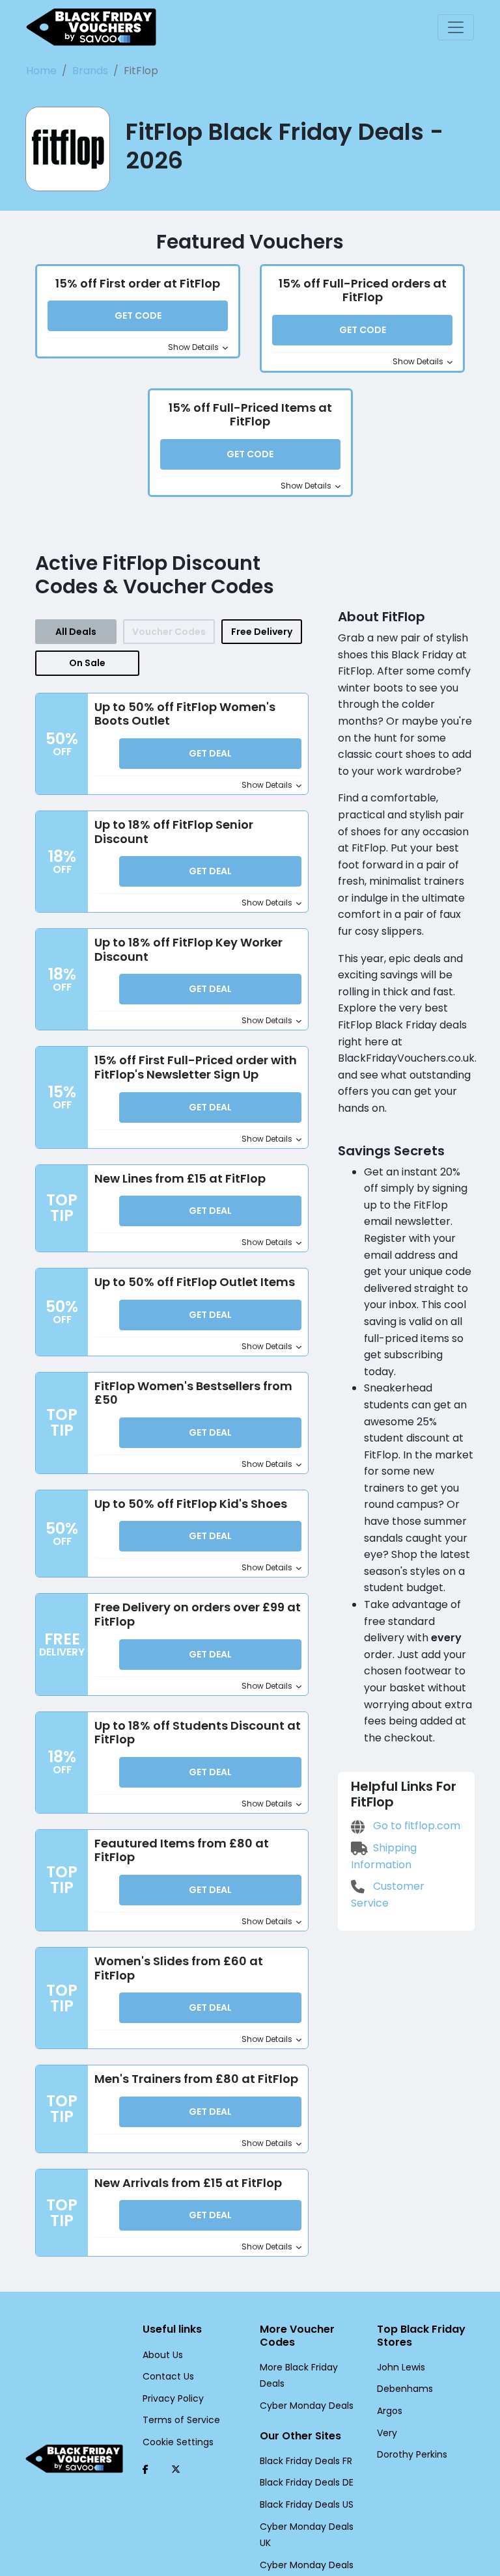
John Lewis (401, 2367)
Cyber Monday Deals (307, 2406)
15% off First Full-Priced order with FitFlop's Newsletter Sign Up (196, 1067)
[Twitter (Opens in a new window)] (176, 2469)
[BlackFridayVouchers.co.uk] (91, 27)
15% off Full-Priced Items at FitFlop (250, 415)
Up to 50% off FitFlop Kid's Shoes (191, 1504)
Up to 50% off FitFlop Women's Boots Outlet (185, 714)
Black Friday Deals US (307, 2504)
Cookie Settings (178, 2442)
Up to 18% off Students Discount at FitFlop (198, 1733)
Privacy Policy (173, 2398)
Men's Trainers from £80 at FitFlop (196, 2079)
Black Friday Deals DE (307, 2482)
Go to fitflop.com (415, 1826)
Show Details (194, 347)
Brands (90, 71)
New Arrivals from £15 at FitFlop (188, 2183)
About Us (163, 2355)
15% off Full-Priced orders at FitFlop (363, 290)
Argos (390, 2411)
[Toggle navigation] (456, 27)
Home (41, 71)
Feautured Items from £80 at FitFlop (182, 1850)
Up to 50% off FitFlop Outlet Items (195, 1282)
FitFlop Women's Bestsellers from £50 (193, 1393)
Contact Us (168, 2376)
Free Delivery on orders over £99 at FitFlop (198, 1614)
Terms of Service (181, 2420)
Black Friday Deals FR (306, 2461)
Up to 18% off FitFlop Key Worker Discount (188, 949)
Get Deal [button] (210, 753)
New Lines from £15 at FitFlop (180, 1178)
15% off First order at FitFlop (138, 283)
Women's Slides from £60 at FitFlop (179, 1968)
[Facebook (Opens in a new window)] (146, 2469)
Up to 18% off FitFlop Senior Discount (174, 832)
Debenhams (405, 2389)
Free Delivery (262, 632)
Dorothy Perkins (412, 2454)
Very (387, 2433)
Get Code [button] (138, 315)
